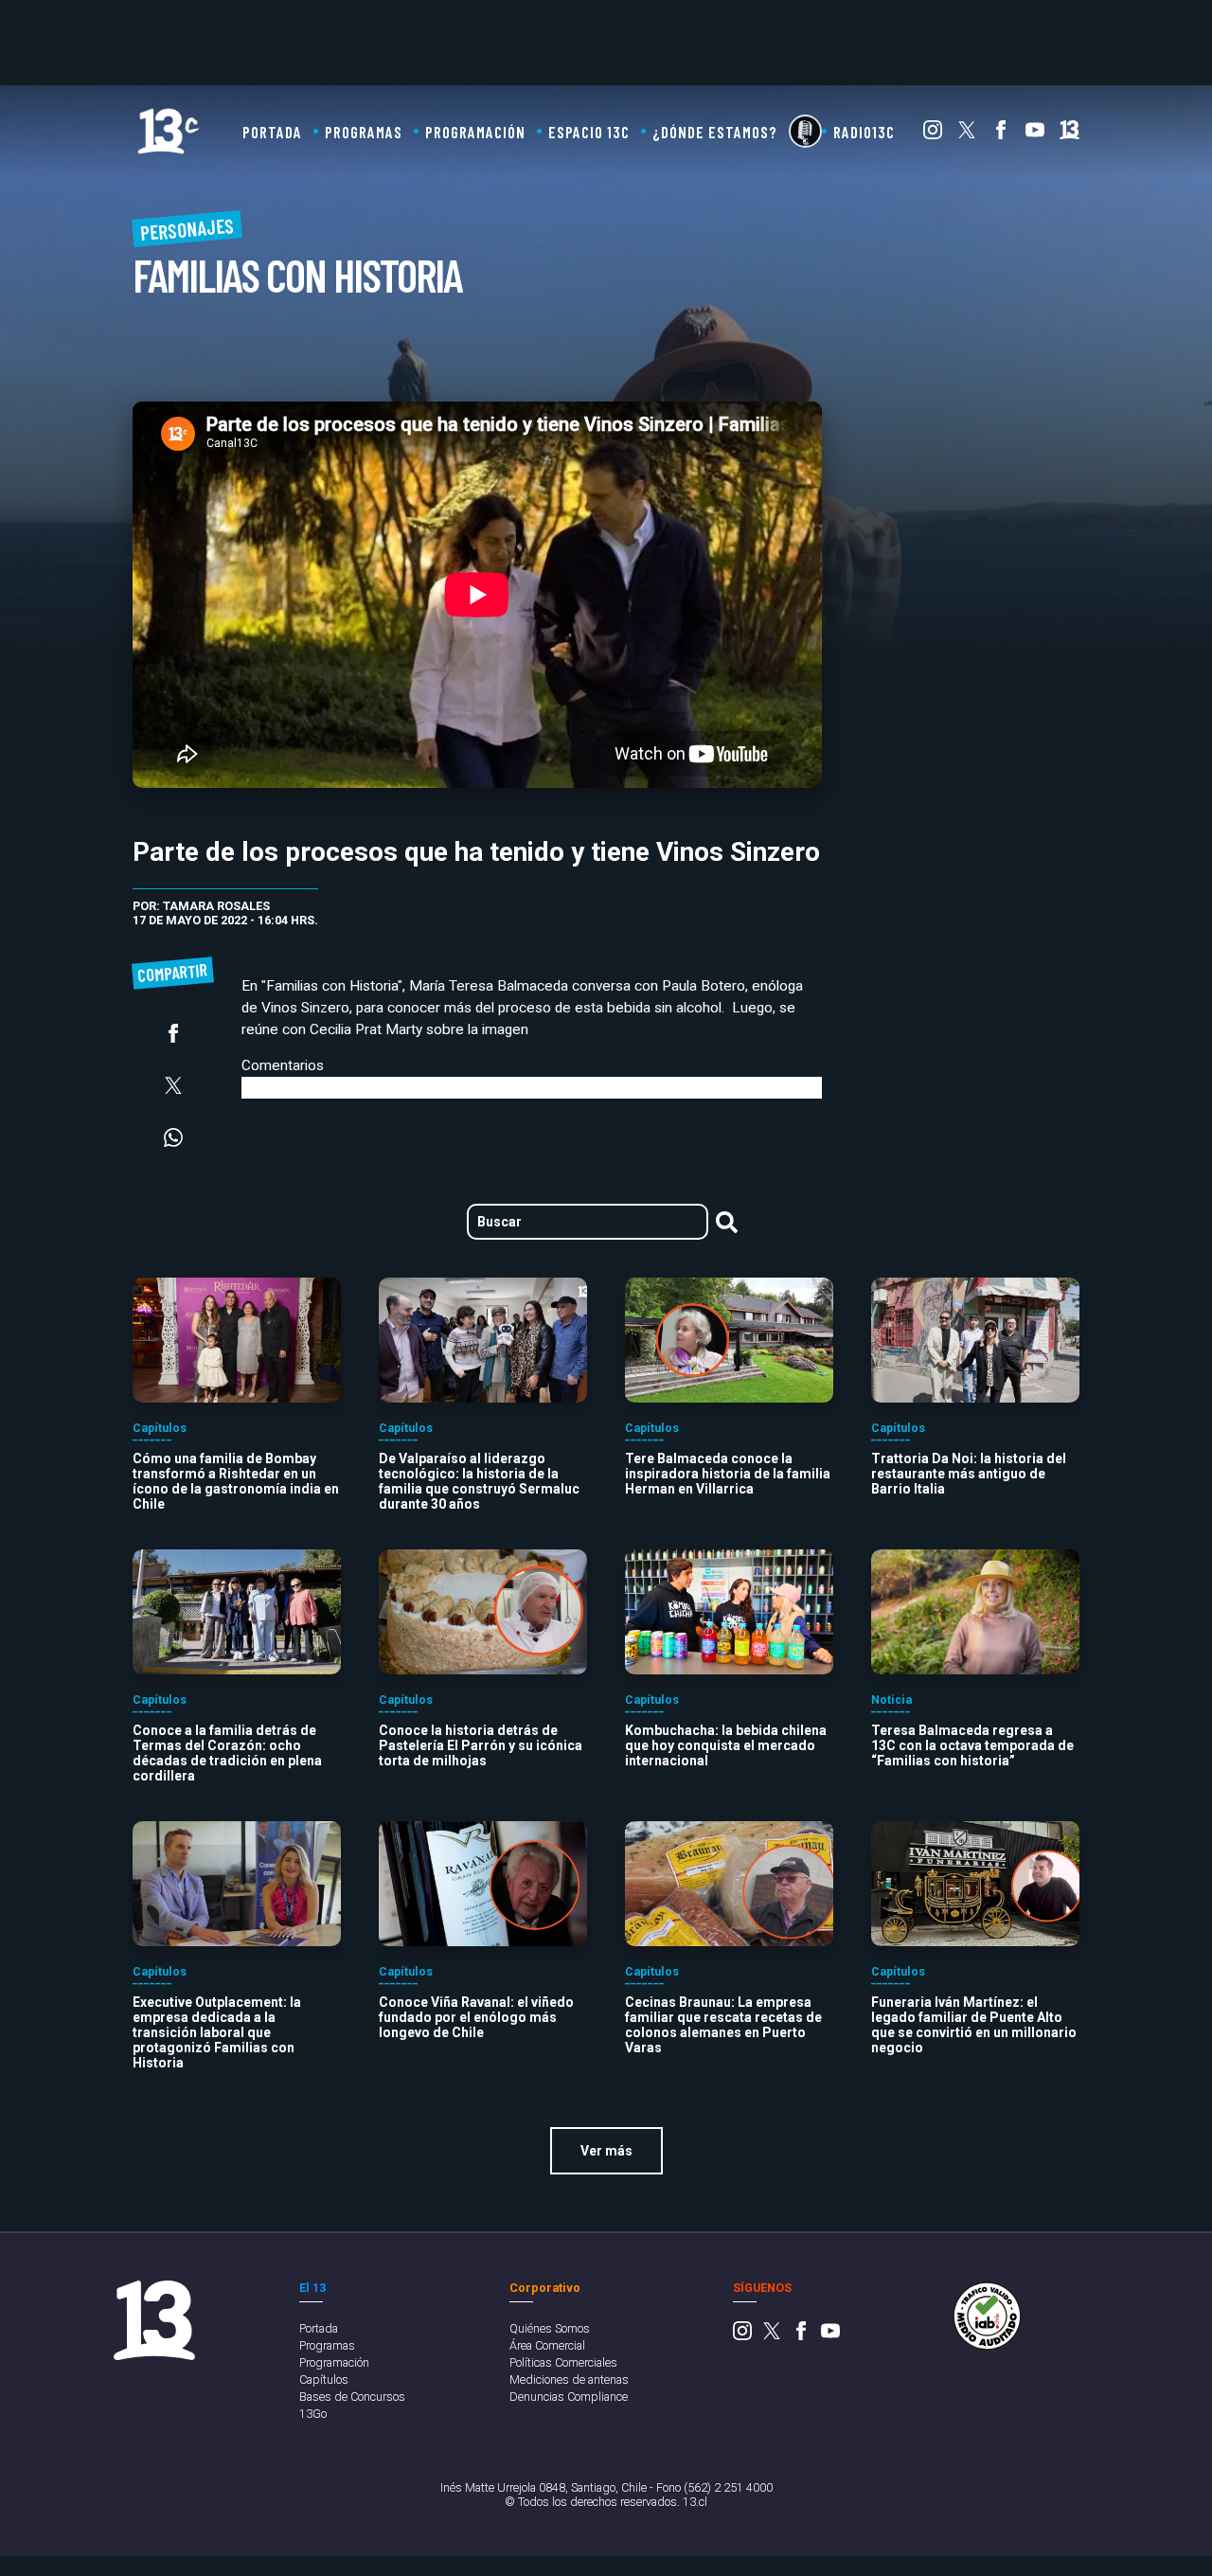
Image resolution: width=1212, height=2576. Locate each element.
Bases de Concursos (352, 2397)
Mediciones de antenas (569, 2379)
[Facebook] (1001, 134)
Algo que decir (805, 131)
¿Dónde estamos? (715, 132)
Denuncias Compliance (569, 2397)
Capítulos (324, 2379)
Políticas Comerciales (563, 2362)
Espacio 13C (589, 132)
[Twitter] (967, 134)
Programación (475, 132)
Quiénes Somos (550, 2328)
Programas (364, 132)
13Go (313, 2414)
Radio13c (864, 132)
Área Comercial (547, 2345)
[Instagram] (933, 134)
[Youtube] (1035, 134)
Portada (272, 132)
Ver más (606, 2151)
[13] (1069, 134)
